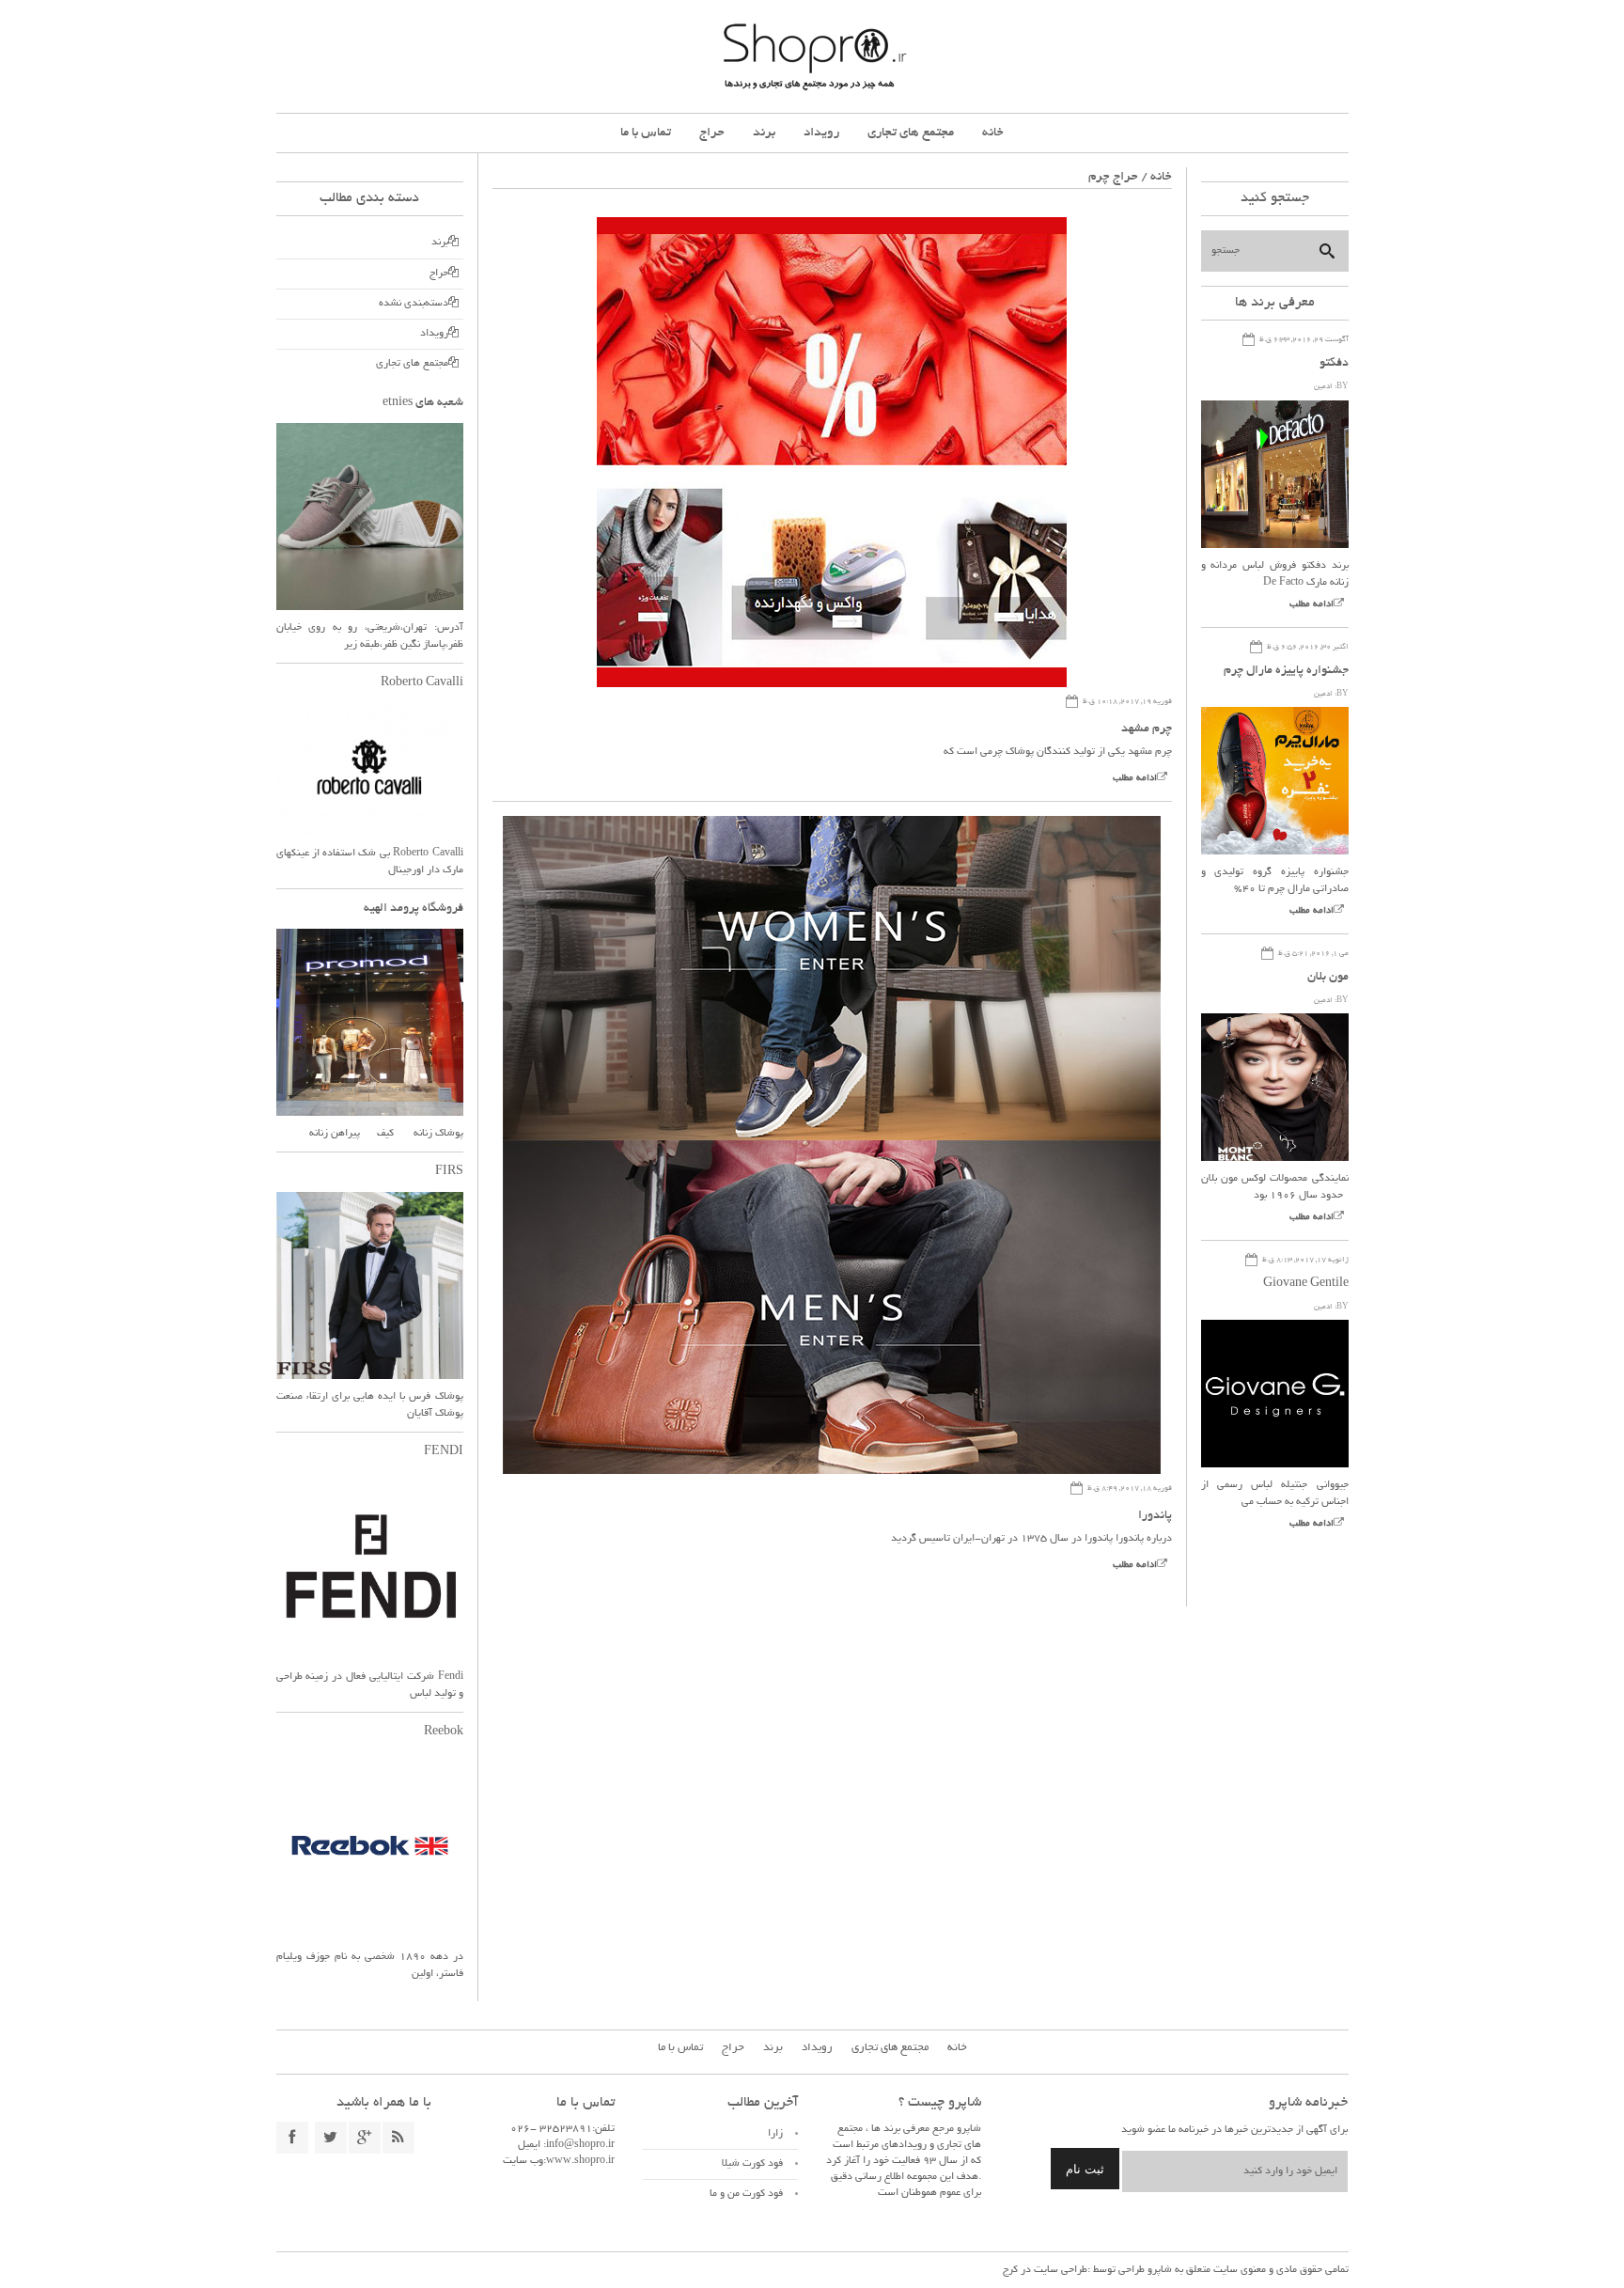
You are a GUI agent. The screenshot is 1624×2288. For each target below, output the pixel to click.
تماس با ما (646, 133)
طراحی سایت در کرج (1045, 2270)
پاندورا (1155, 1516)
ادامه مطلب (1135, 779)
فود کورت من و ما (746, 2194)
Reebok (444, 1732)
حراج (712, 133)
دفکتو (1334, 364)
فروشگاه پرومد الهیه (414, 909)
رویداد (821, 133)
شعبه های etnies (423, 403)
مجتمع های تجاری (911, 133)
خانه (993, 133)
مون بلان (1328, 978)
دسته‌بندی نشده (414, 304)
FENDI (444, 1452)
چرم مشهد (1147, 729)
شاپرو (1158, 2270)
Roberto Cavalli (422, 683)
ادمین (1323, 387)
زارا (775, 2134)
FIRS (449, 1172)
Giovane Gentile (1306, 1284)
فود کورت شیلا (752, 2164)
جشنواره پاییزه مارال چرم (1286, 671)
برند (764, 133)
